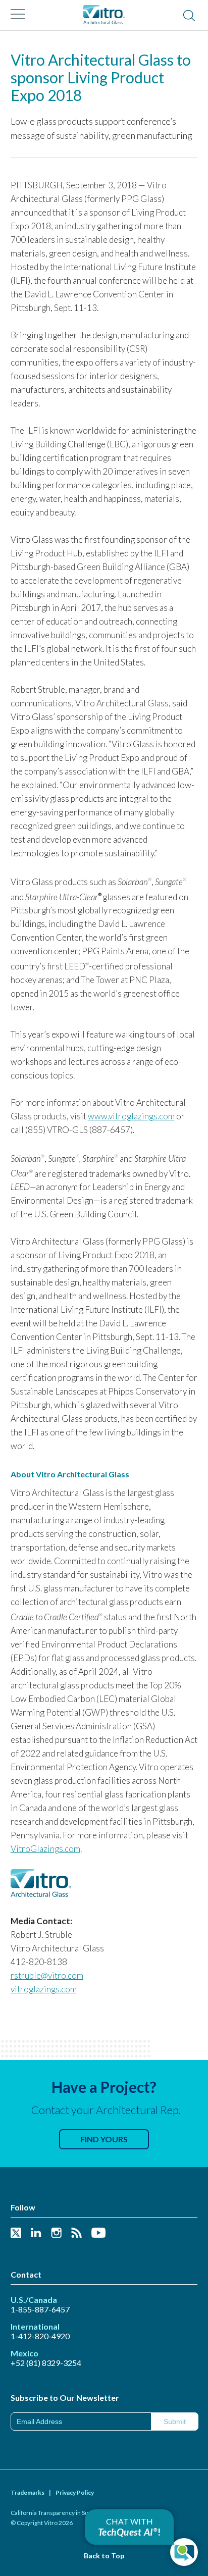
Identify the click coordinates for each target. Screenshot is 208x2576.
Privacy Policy (75, 2492)
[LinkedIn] (36, 2233)
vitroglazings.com (44, 1989)
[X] (16, 2233)
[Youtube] (98, 2233)
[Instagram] (56, 2233)
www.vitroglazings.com (131, 1116)
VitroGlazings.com (45, 1849)
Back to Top (104, 2556)
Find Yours (104, 2139)
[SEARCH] (189, 16)
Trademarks (28, 2492)
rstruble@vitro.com (47, 1975)
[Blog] (76, 2233)
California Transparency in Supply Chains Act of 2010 (81, 2513)
